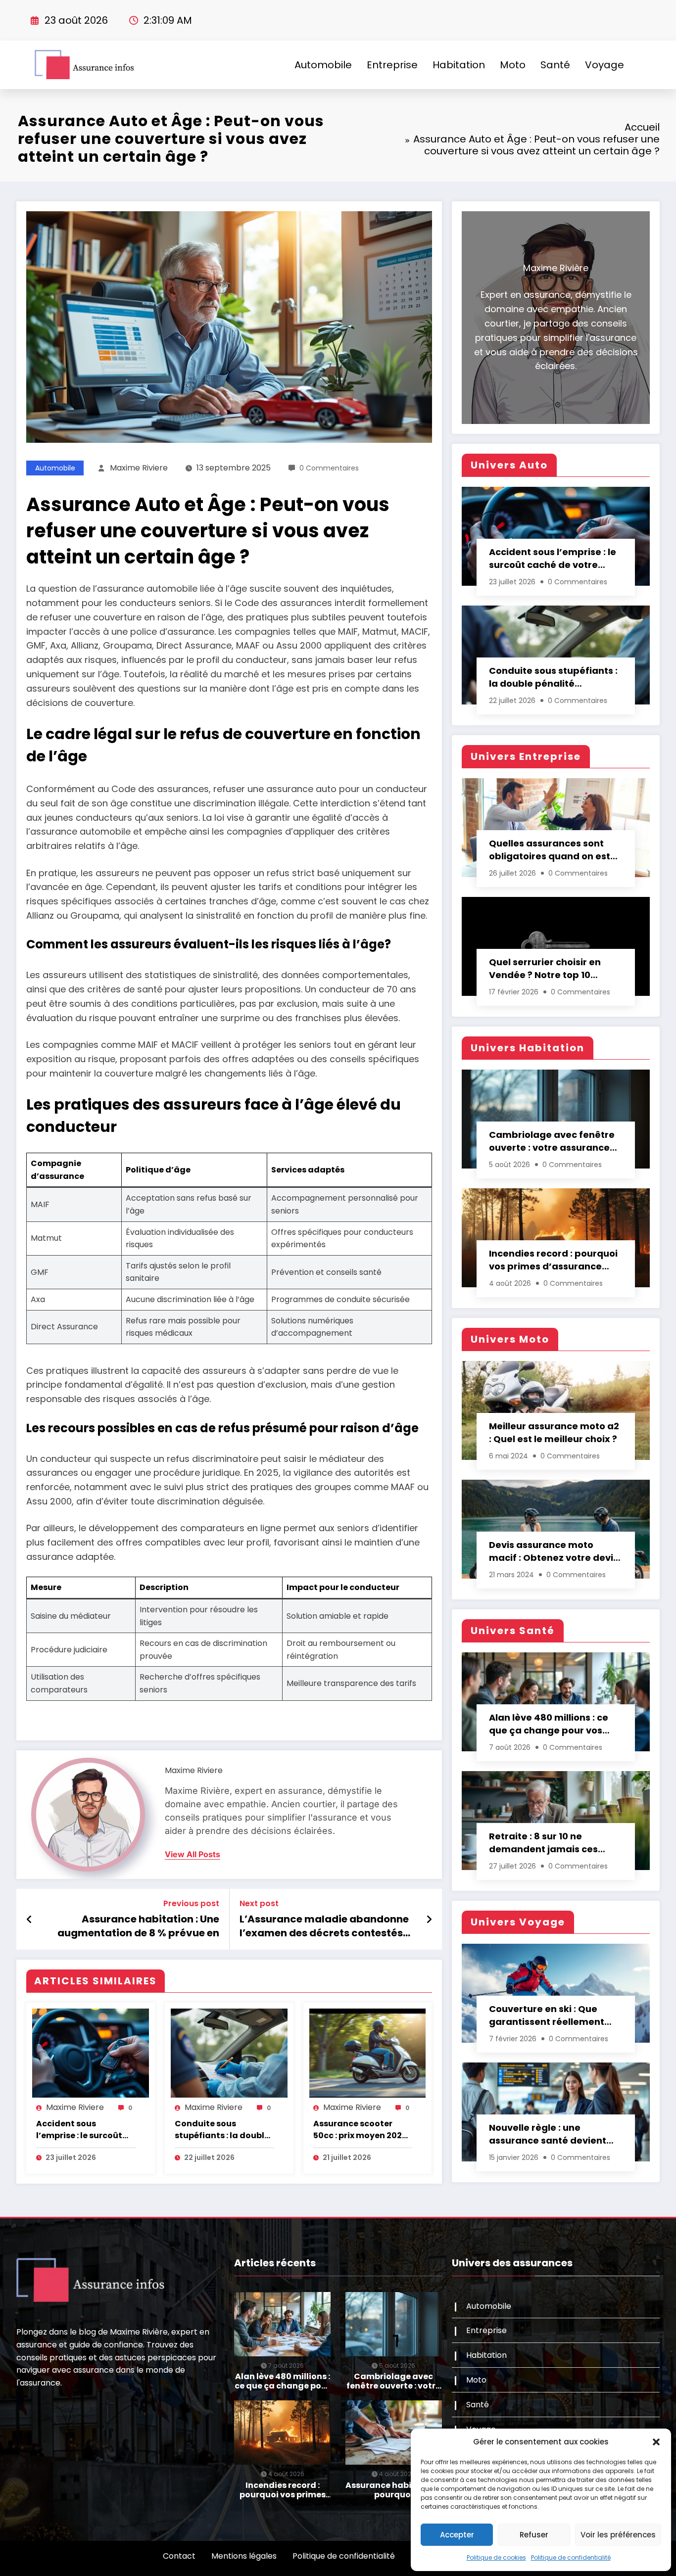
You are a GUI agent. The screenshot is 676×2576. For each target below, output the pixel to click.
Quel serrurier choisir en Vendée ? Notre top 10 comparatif (545, 969)
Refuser (534, 2535)
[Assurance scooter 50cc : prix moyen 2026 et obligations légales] (368, 2053)
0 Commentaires (329, 468)
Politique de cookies (496, 2557)
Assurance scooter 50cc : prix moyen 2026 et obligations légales (360, 2130)
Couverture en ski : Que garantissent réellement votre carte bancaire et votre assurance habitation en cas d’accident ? (554, 2015)
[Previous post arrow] (29, 1920)
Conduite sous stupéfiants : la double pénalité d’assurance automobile (222, 2130)
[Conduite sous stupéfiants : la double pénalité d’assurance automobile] (229, 2053)
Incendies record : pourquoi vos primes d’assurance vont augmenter (553, 1260)
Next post (259, 1903)
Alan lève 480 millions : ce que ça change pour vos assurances (549, 1724)
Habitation (459, 65)
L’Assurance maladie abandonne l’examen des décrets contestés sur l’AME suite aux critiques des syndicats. (324, 1926)
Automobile (323, 65)
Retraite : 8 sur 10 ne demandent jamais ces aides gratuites (543, 1843)
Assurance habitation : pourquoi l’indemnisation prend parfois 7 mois (394, 2490)
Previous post (191, 1903)
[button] (656, 2442)
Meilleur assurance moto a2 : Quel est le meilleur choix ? (554, 1432)
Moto (513, 65)
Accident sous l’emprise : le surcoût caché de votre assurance (79, 2130)
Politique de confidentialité (571, 2557)
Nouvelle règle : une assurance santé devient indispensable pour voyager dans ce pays (555, 2134)
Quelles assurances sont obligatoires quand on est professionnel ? (550, 850)
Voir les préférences (618, 2535)
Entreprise (392, 65)
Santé (555, 65)
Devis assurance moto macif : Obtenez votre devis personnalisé (554, 1551)
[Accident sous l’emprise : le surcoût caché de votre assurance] (91, 2053)
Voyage (604, 65)
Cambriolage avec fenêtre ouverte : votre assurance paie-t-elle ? (552, 1141)
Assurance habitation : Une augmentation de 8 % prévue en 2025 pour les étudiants (138, 1926)
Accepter (457, 2535)
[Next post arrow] (429, 1920)
